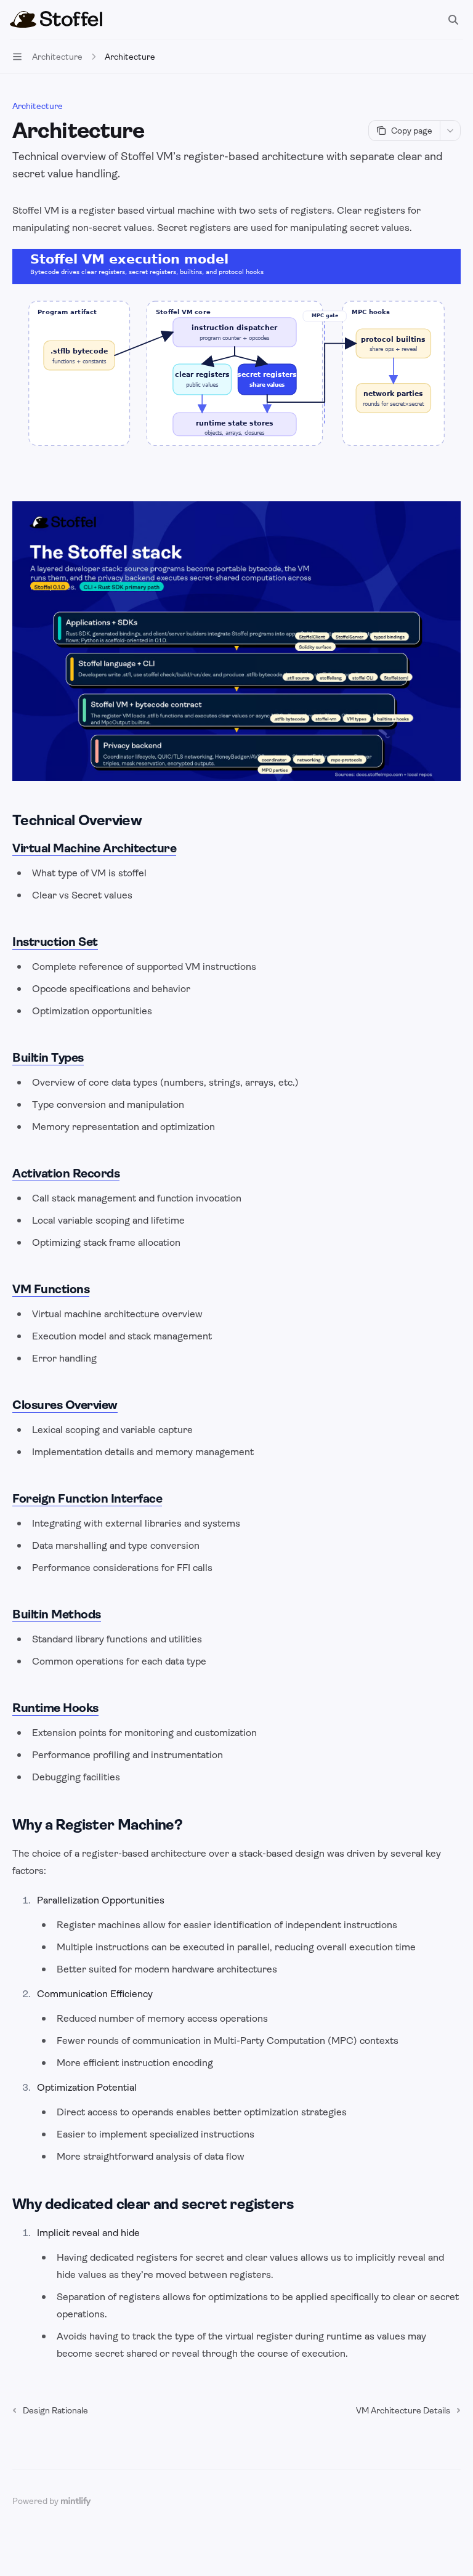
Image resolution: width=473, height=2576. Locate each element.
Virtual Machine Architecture (94, 848)
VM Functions (51, 1289)
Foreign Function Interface (87, 1499)
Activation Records (66, 1173)
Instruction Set (55, 942)
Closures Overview (65, 1405)
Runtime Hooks (55, 1708)
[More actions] (450, 131)
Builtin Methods (57, 1614)
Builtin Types (48, 1058)
